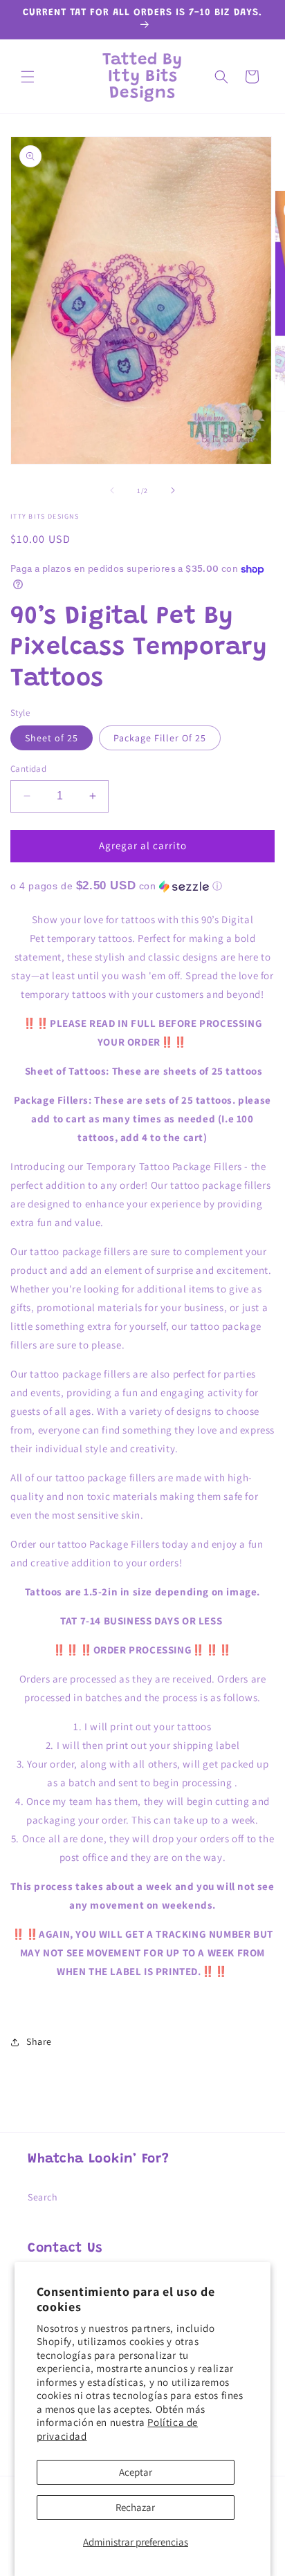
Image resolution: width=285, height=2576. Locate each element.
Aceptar (136, 2472)
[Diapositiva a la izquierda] (112, 490)
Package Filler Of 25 (160, 738)
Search (43, 2197)
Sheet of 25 (52, 738)
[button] (28, 77)
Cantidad (28, 769)
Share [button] (39, 2041)
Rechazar (135, 2507)
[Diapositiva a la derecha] (173, 490)
